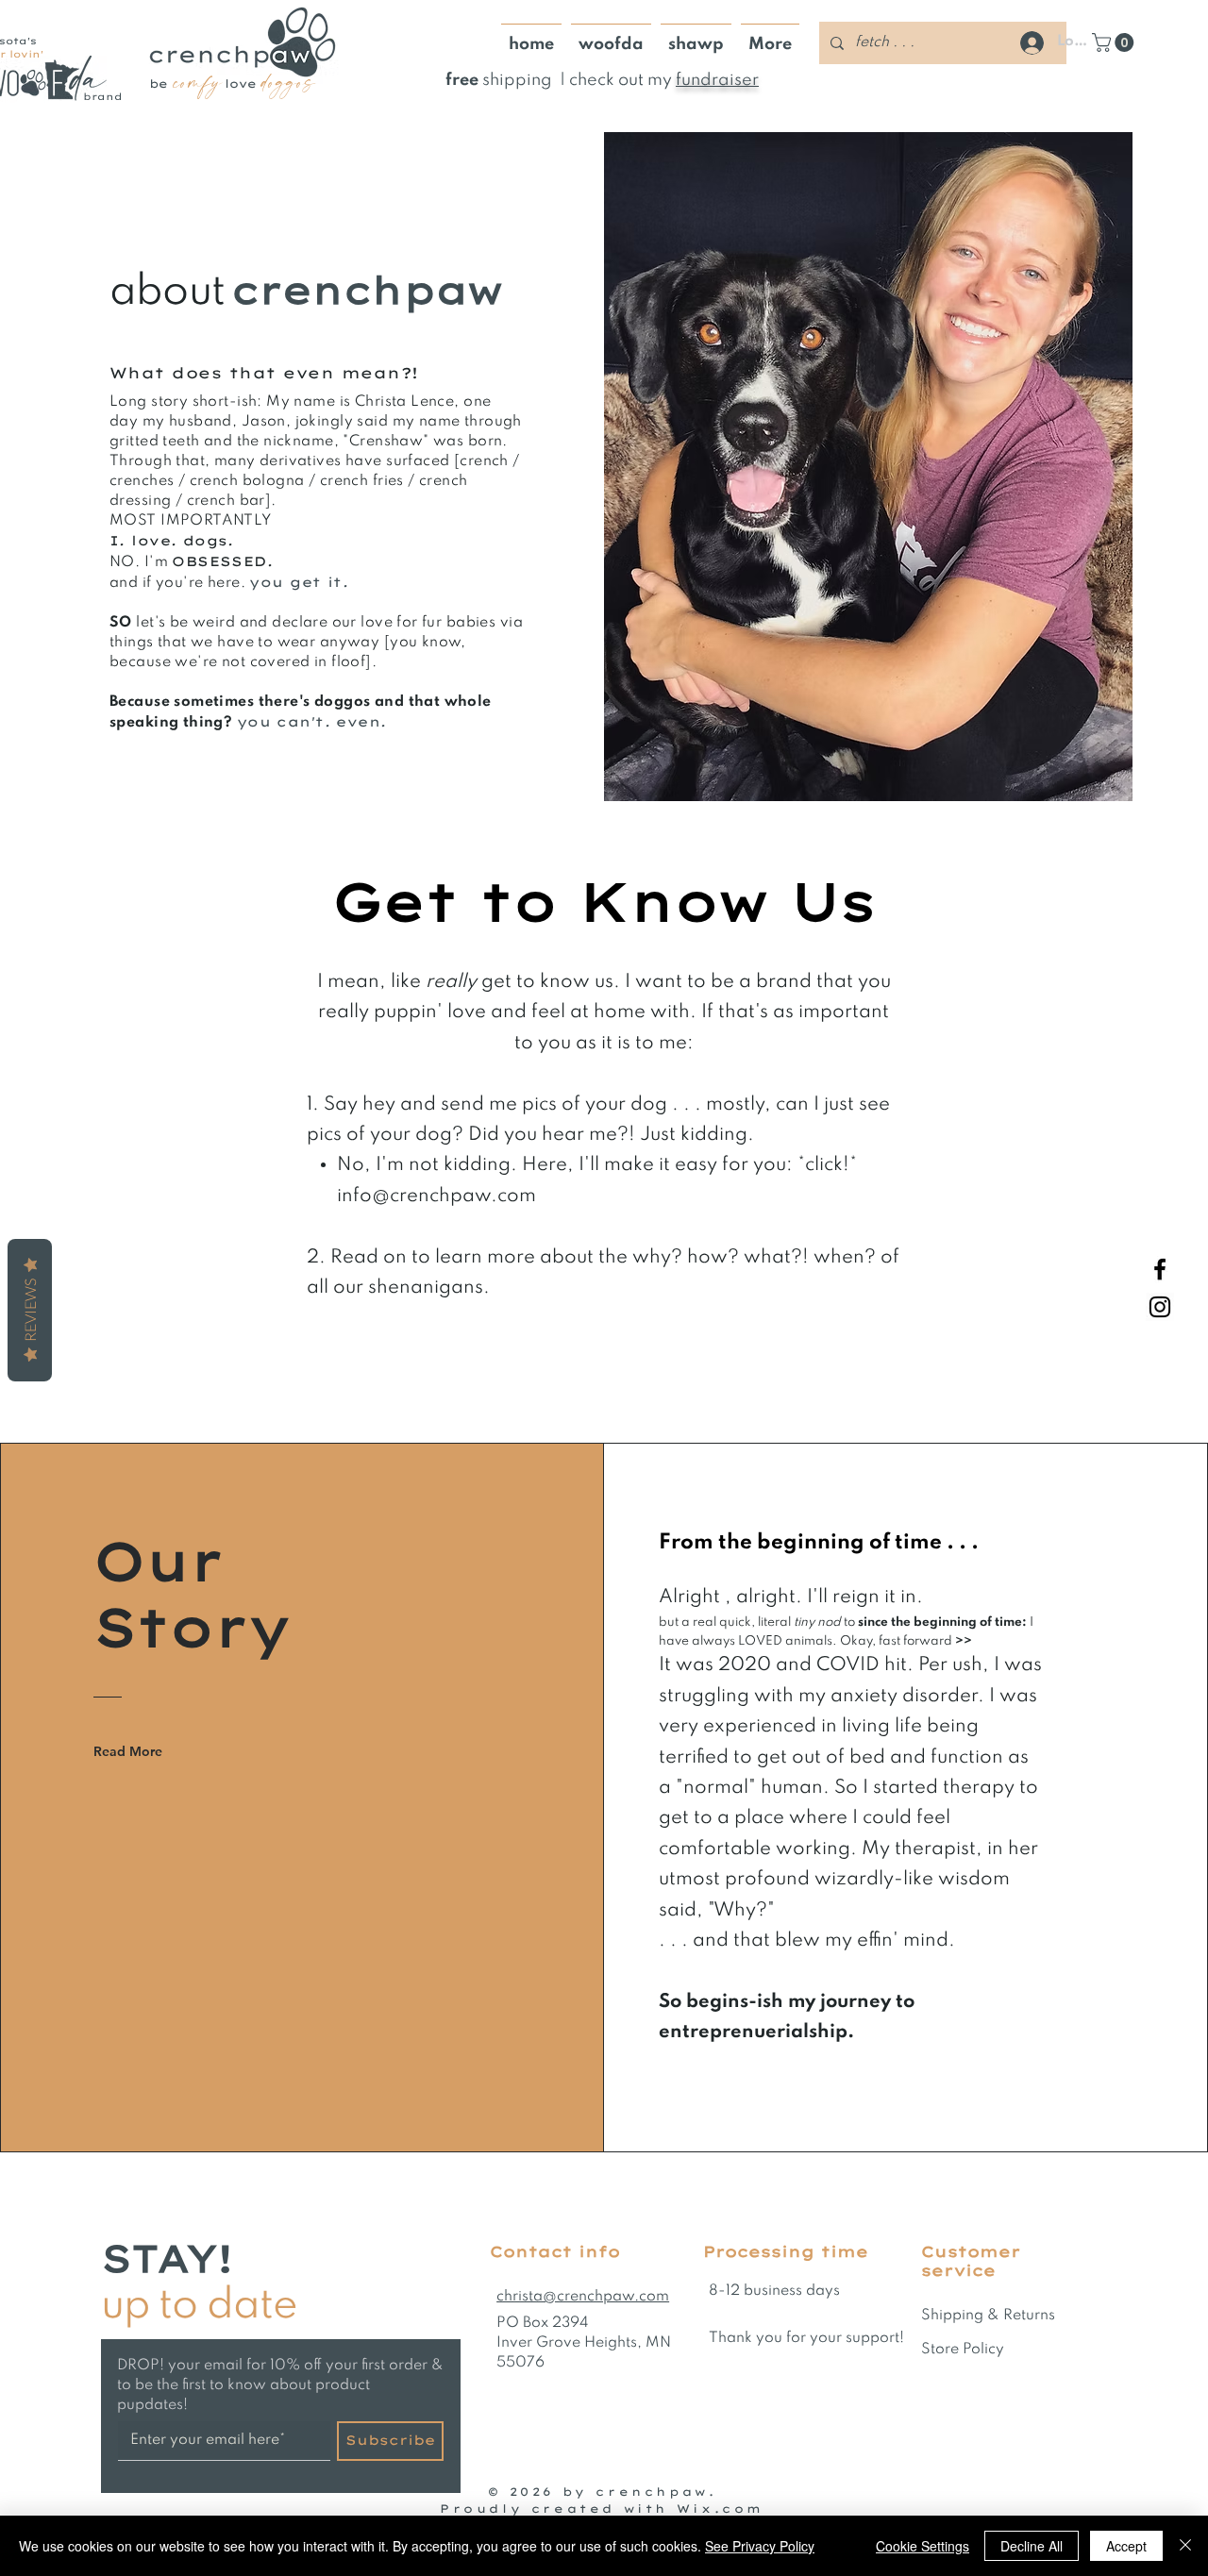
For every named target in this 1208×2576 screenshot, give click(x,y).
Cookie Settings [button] (923, 2546)
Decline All (1032, 2546)
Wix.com (721, 2509)
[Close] (1185, 2546)
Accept (1126, 2546)
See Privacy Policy (760, 2546)
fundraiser (717, 80)
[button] (1115, 42)
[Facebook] (1160, 1269)
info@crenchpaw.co (428, 1196)
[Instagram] (1160, 1307)
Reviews (30, 1310)
